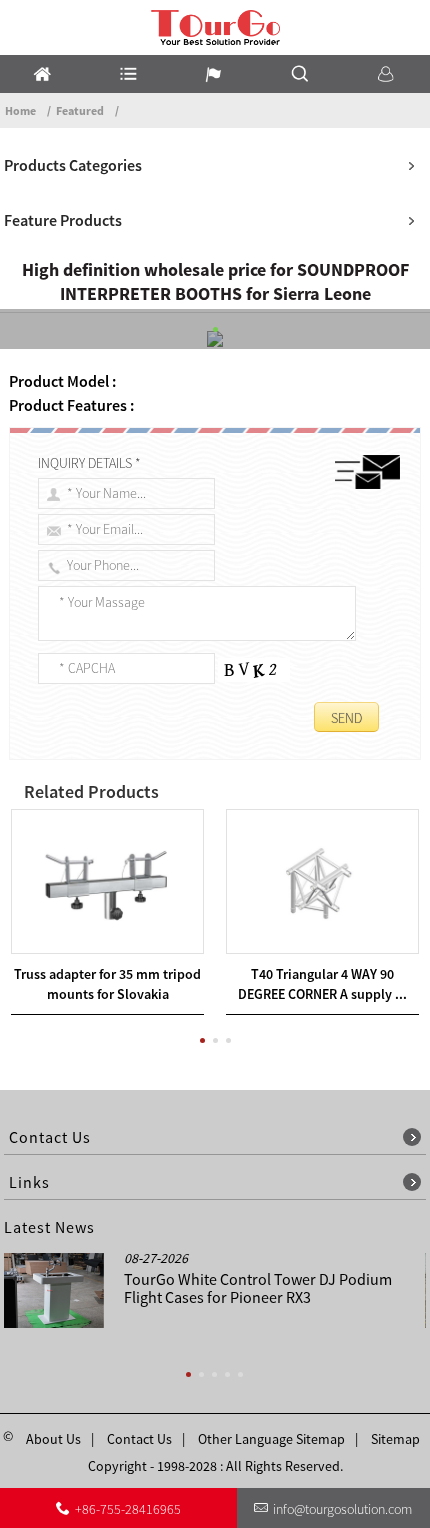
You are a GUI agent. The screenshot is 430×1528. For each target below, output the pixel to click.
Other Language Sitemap (271, 1439)
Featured (80, 110)
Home (20, 110)
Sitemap (395, 1439)
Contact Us (139, 1439)
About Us (53, 1439)
